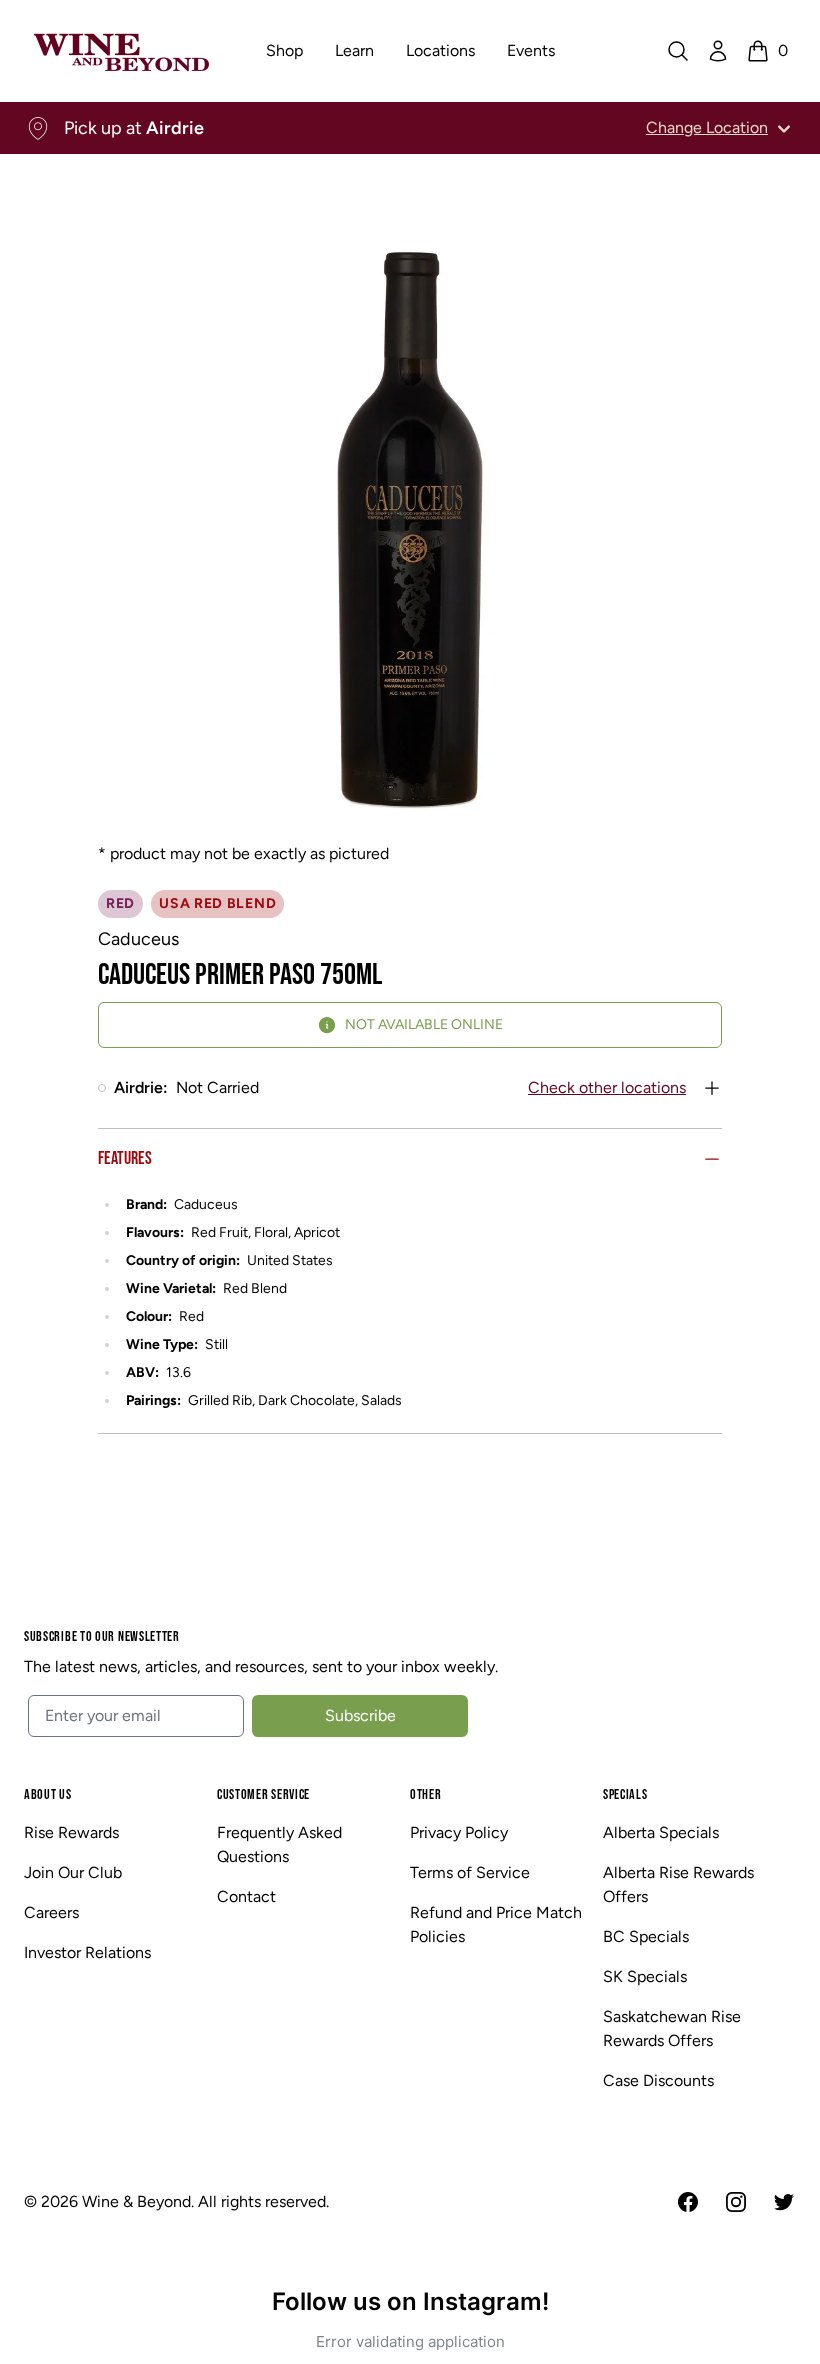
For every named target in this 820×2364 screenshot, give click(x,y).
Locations (440, 50)
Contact (246, 1896)
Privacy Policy (459, 1832)
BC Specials (646, 1936)
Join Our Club (73, 1872)
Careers (51, 1912)
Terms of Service (470, 1872)
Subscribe (360, 1715)
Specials (625, 1794)
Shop (284, 50)
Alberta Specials (661, 1832)
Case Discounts (658, 2080)
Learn (354, 50)
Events (531, 50)
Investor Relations (87, 1952)
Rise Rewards (71, 1832)
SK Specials (645, 1976)
